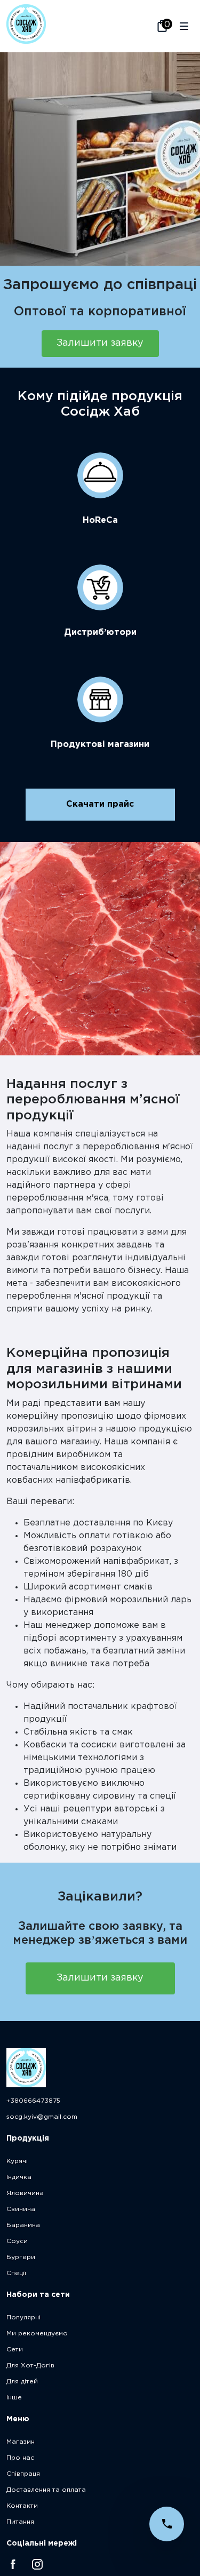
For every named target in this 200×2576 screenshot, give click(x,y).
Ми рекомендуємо (37, 2333)
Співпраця (23, 2474)
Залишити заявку (100, 343)
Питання (20, 2522)
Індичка (19, 2177)
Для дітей (22, 2382)
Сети (15, 2350)
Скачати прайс (100, 804)
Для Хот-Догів (30, 2366)
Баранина (23, 2225)
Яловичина (25, 2193)
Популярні (23, 2317)
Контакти (22, 2506)
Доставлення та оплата (46, 2490)
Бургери (21, 2257)
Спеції (16, 2273)
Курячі (17, 2161)
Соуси (17, 2241)
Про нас (20, 2458)
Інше (14, 2398)
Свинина (21, 2209)
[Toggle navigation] (184, 26)
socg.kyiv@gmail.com (42, 2117)
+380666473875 (33, 2101)
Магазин (21, 2442)
